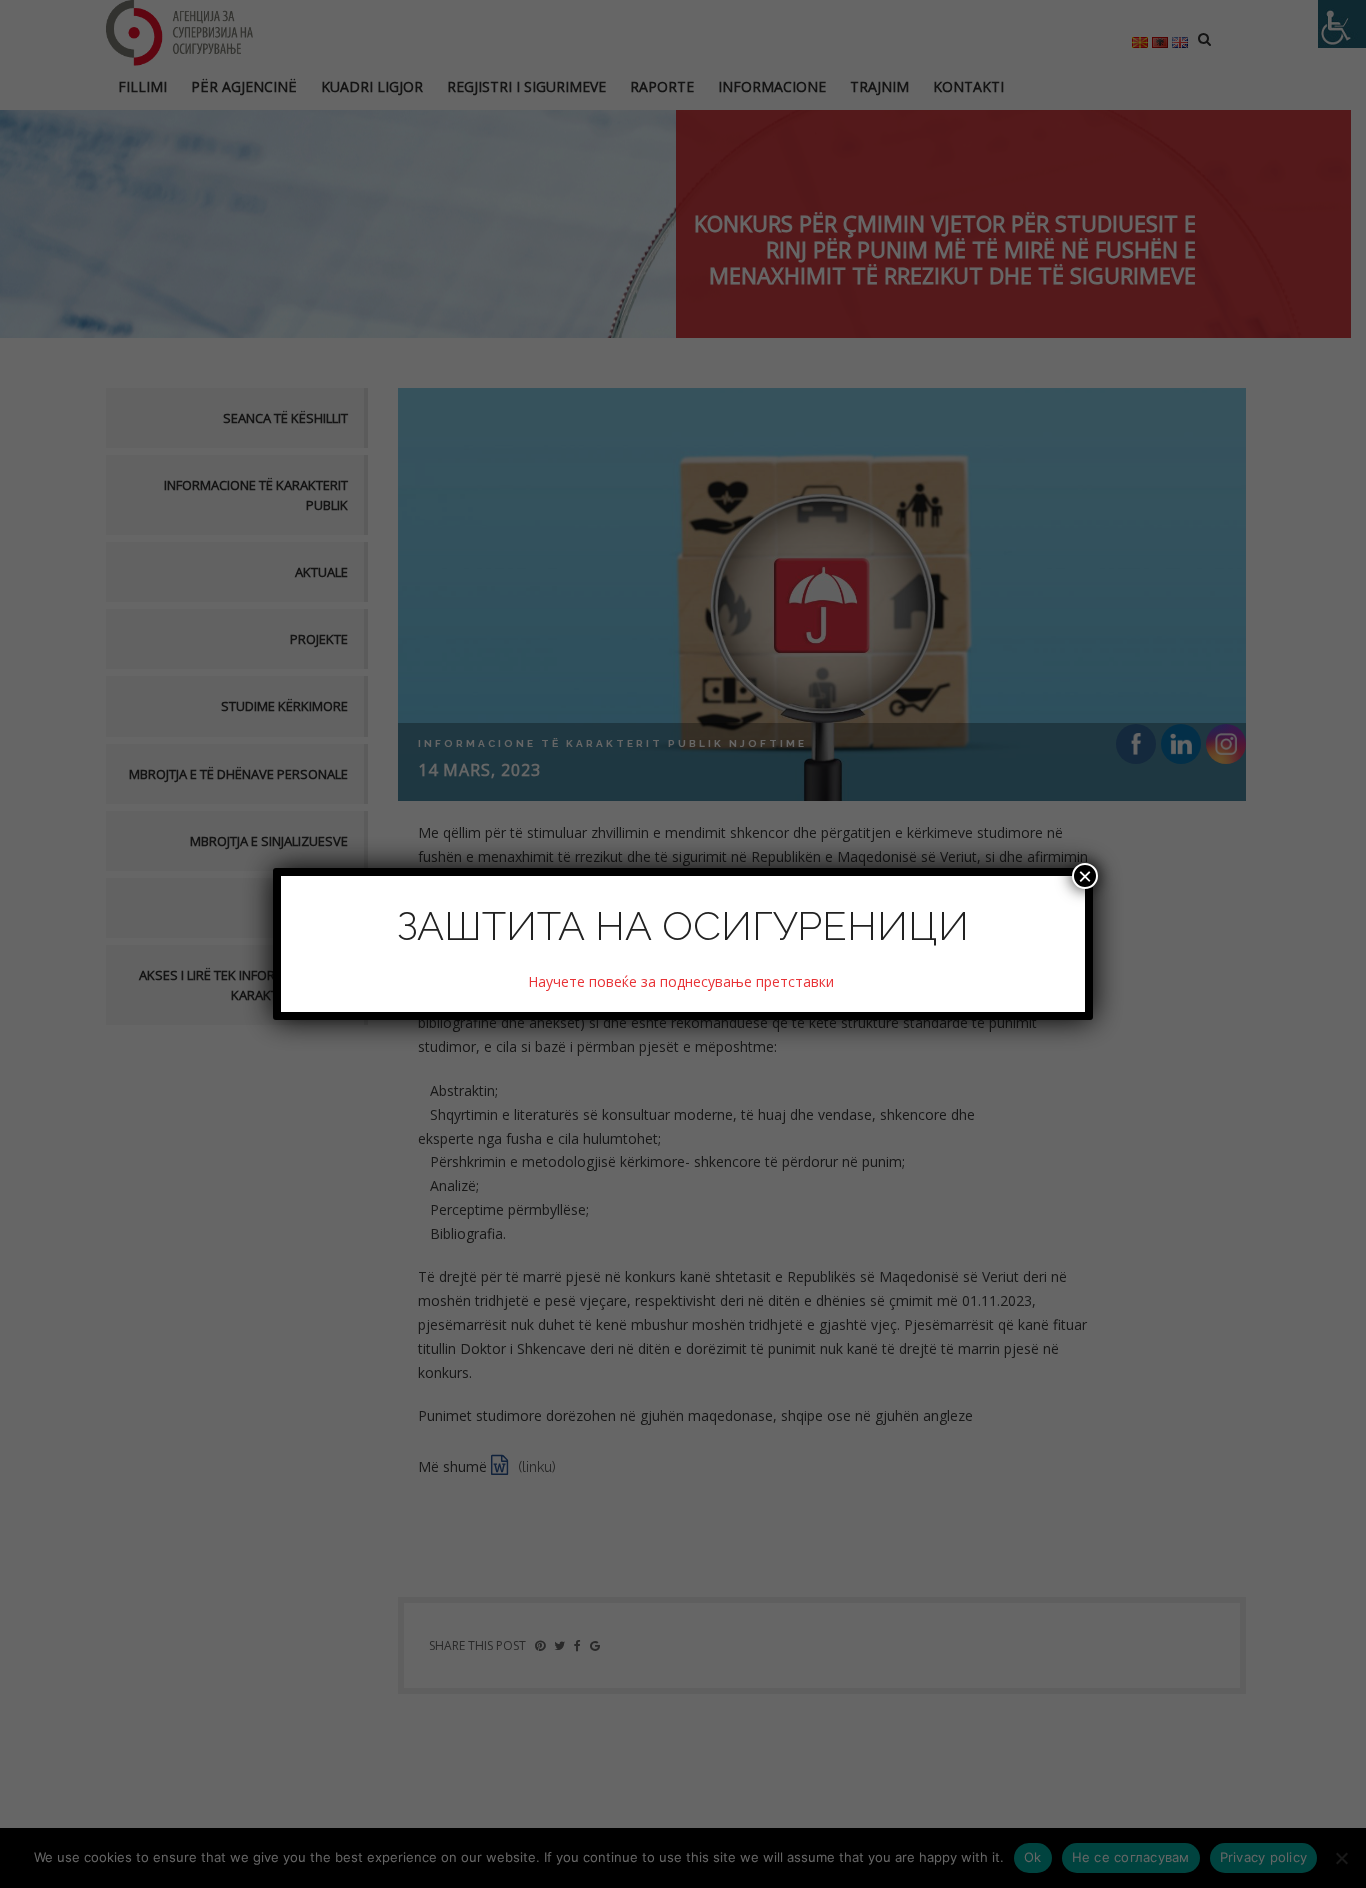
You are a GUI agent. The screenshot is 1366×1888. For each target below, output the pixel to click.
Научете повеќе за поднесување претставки (683, 981)
